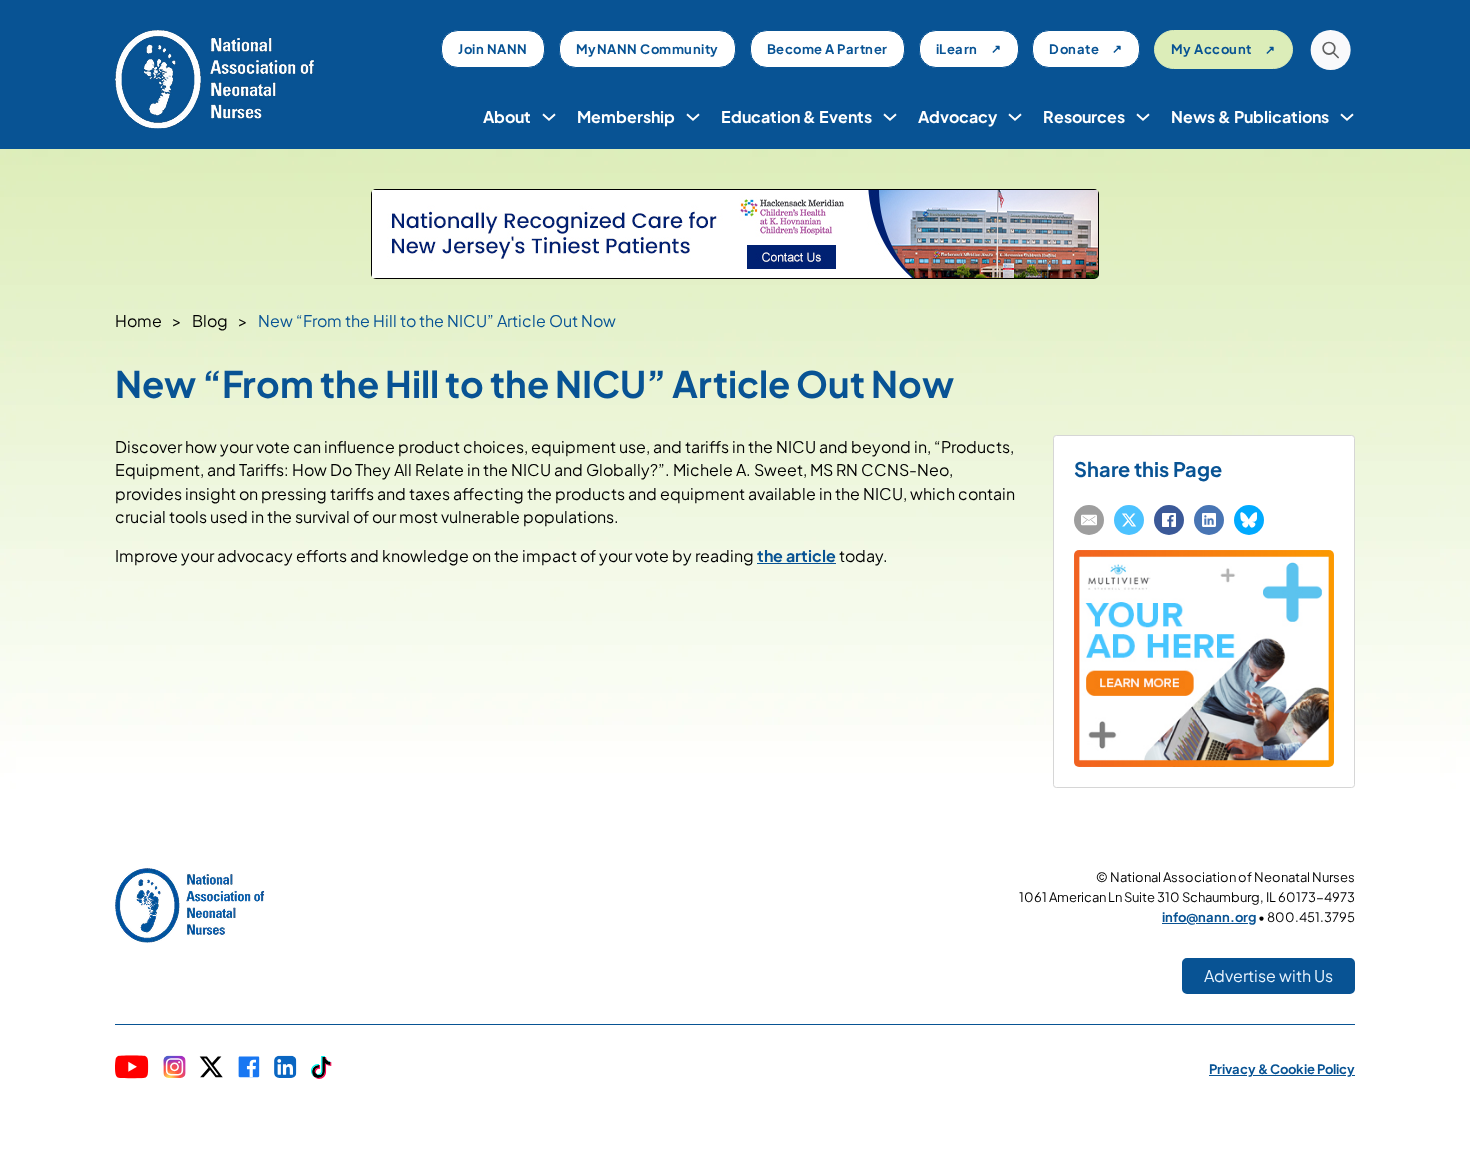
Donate (1074, 49)
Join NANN (493, 49)
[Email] (1089, 520)
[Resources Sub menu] (1143, 117)
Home (138, 320)
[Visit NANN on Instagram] (174, 1069)
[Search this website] (1330, 52)
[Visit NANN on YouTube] (132, 1069)
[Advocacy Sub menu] (1015, 117)
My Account (1211, 49)
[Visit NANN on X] (211, 1069)
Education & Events (796, 116)
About (507, 116)
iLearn (957, 49)
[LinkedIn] (1209, 520)
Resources (1084, 116)
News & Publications (1250, 116)
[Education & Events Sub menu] (890, 117)
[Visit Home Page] (215, 77)
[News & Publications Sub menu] (1347, 117)
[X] (1129, 520)
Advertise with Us (1268, 975)
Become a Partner (827, 49)
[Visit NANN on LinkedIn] (285, 1069)
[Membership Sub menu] (693, 117)
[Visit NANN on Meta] (249, 1069)
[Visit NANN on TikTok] (321, 1069)
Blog (210, 320)
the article (796, 555)
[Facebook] (1169, 520)
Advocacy (957, 116)
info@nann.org (1209, 917)
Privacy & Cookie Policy (1282, 1069)
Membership (626, 116)
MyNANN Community (647, 49)
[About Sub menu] (549, 117)
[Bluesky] (1249, 520)
